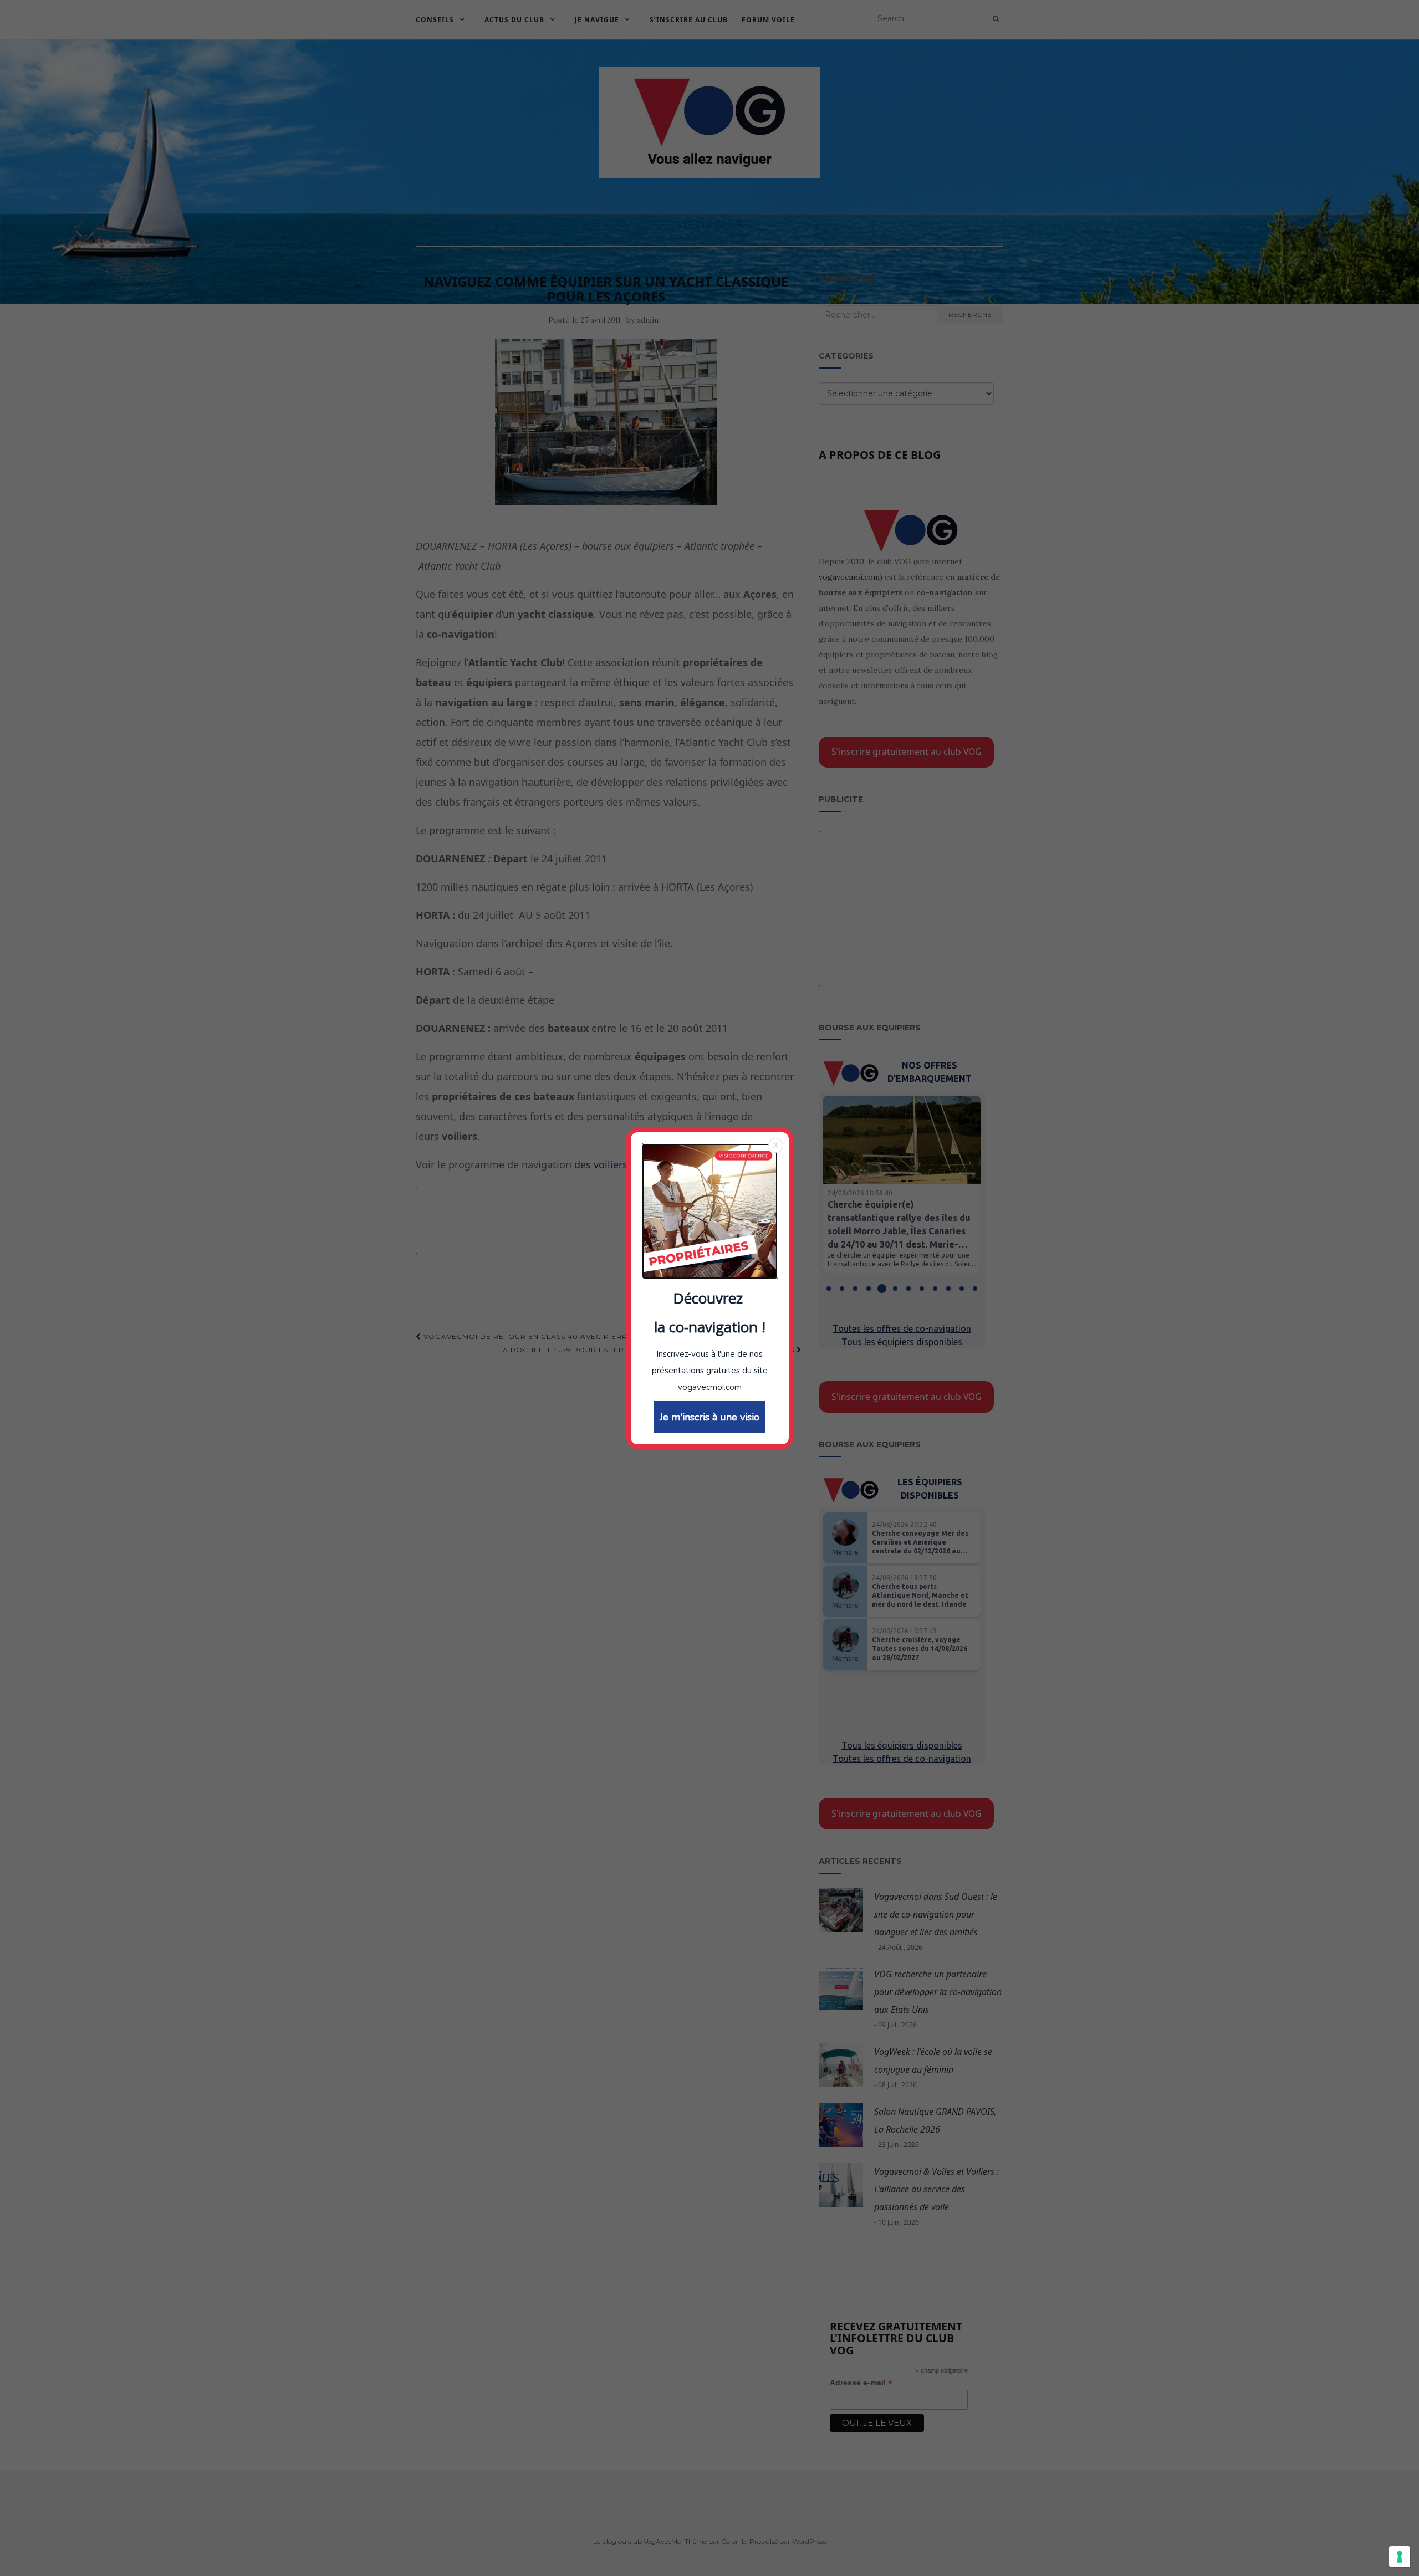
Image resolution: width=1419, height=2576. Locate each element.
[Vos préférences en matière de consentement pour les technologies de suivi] (1400, 2557)
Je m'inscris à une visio (709, 1417)
